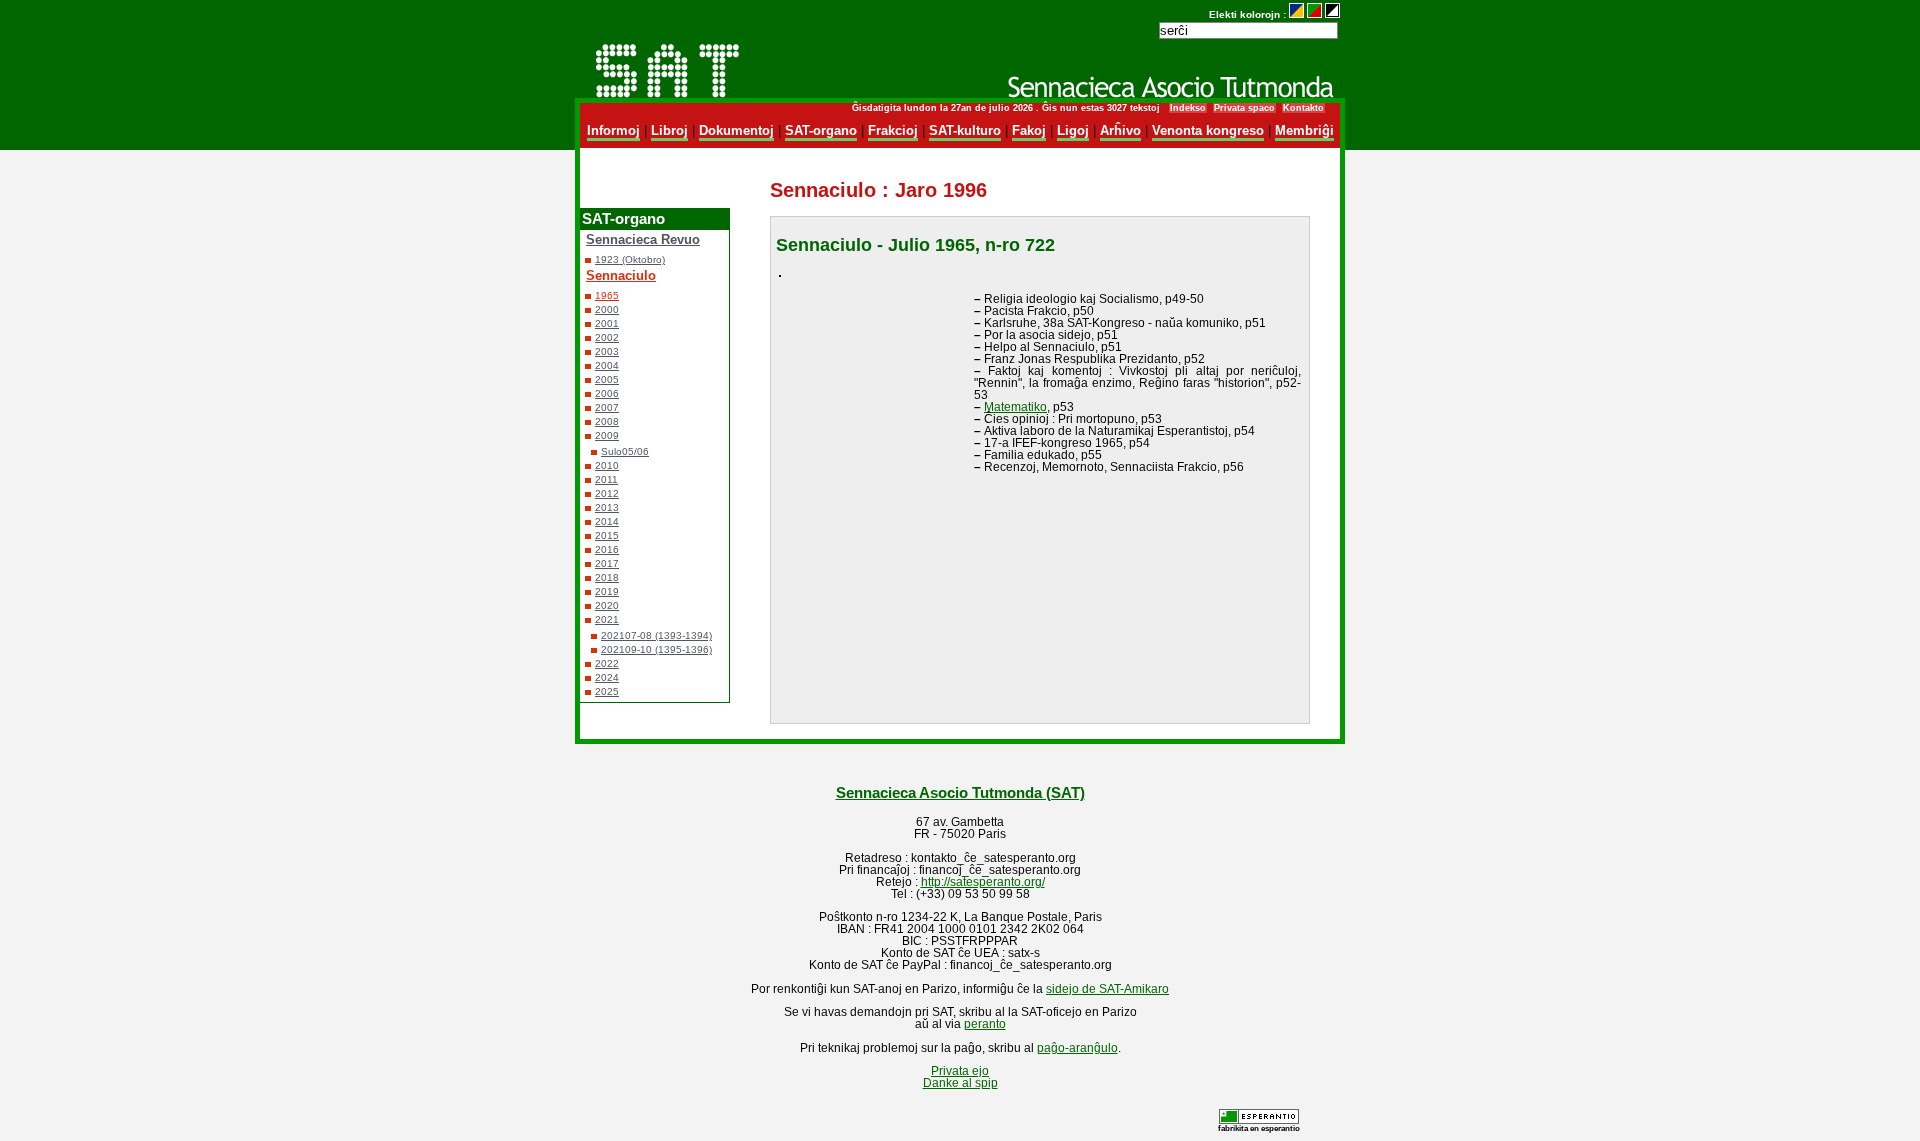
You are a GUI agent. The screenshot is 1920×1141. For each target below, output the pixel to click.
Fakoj (1029, 130)
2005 (607, 379)
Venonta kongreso (1208, 130)
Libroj (669, 130)
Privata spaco (1244, 108)
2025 (607, 691)
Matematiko (1015, 407)
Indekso (1188, 108)
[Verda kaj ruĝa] (1314, 14)
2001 (607, 323)
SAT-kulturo (965, 130)
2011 (606, 479)
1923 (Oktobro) (630, 259)
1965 (607, 295)
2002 (607, 337)
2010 (607, 465)
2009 (607, 435)
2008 (607, 421)
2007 (607, 407)
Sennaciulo (621, 275)
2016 (607, 549)
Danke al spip (960, 1083)
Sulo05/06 (625, 451)
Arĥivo (1120, 130)
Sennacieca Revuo (643, 239)
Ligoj (1073, 130)
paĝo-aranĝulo (1077, 1048)
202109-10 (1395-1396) (656, 649)
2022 (607, 663)
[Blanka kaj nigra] (1332, 14)
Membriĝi (1304, 130)
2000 (607, 309)
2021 (607, 619)
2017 (607, 563)
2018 (607, 577)
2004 (607, 365)
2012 (607, 493)
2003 (607, 351)
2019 (607, 591)
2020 (607, 605)
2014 (607, 521)
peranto (985, 1024)
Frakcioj (893, 130)
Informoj (613, 130)
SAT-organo (821, 130)
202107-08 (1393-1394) (656, 635)
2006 (607, 393)
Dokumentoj (736, 130)
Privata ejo (960, 1071)
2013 (607, 507)
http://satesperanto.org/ (983, 882)
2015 (607, 535)
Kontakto (1303, 108)
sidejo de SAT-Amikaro (1107, 989)
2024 (607, 677)
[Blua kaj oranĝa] (1296, 14)
